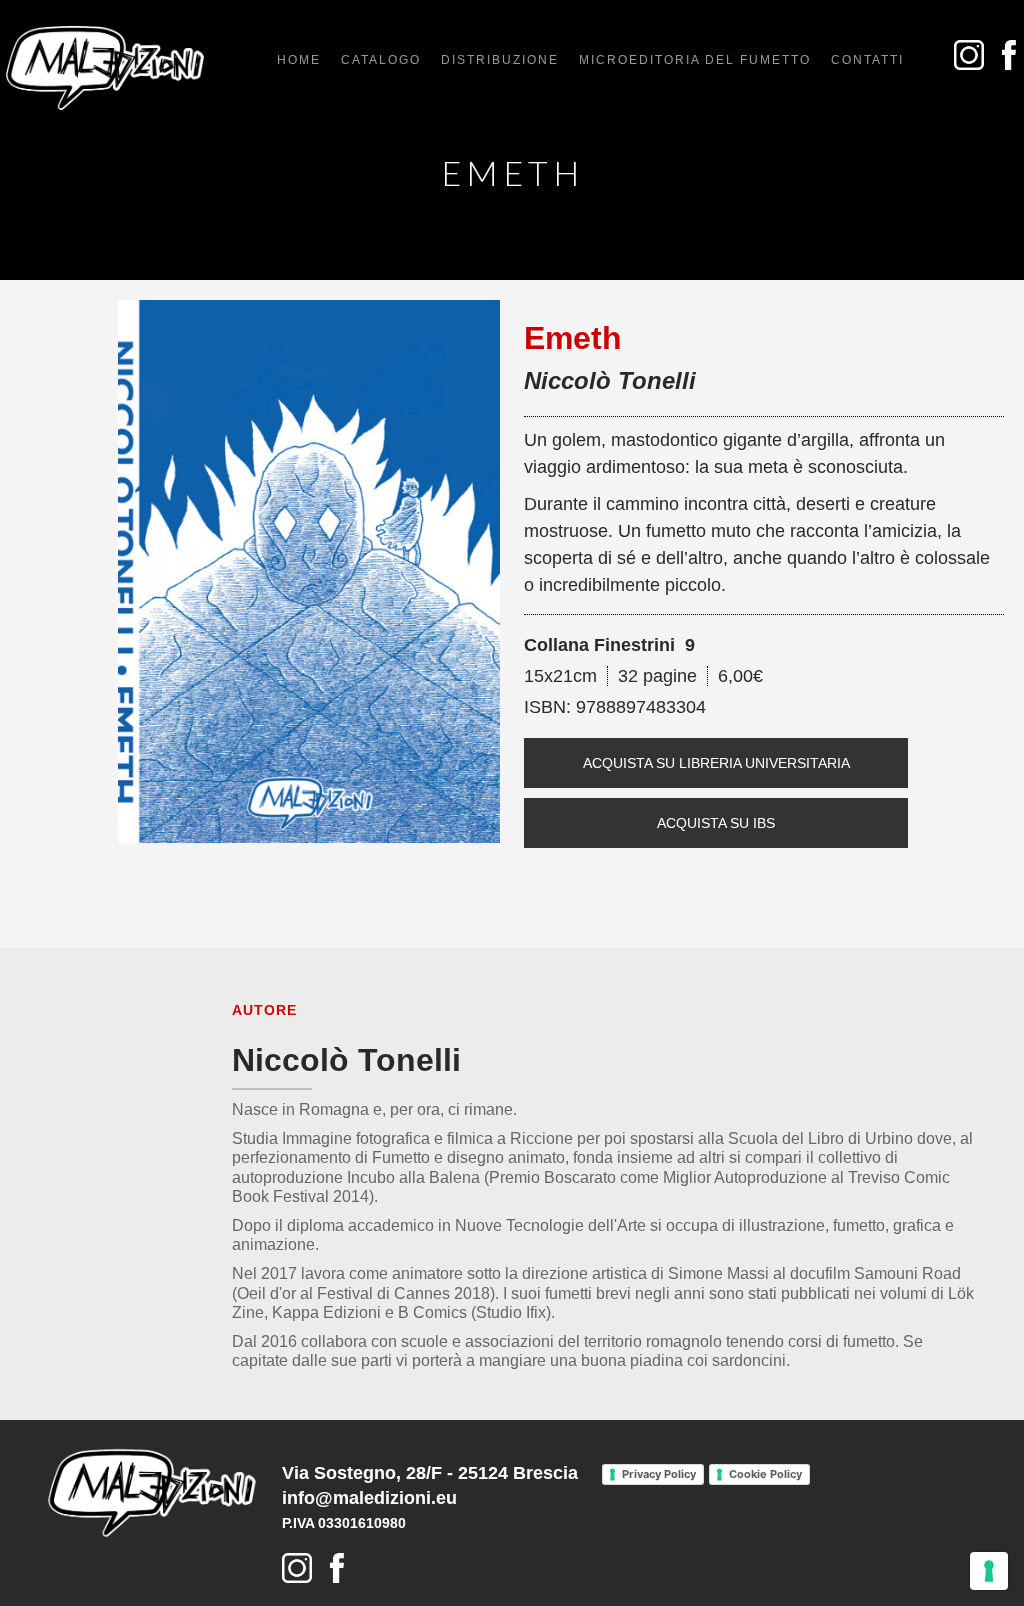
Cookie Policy (765, 1474)
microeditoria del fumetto (695, 60)
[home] (105, 68)
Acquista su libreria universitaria (716, 763)
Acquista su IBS (716, 823)
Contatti (867, 60)
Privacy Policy (659, 1474)
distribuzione (500, 60)
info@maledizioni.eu (369, 1498)
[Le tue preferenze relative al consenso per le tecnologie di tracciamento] (989, 1571)
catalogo (381, 60)
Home (299, 60)
